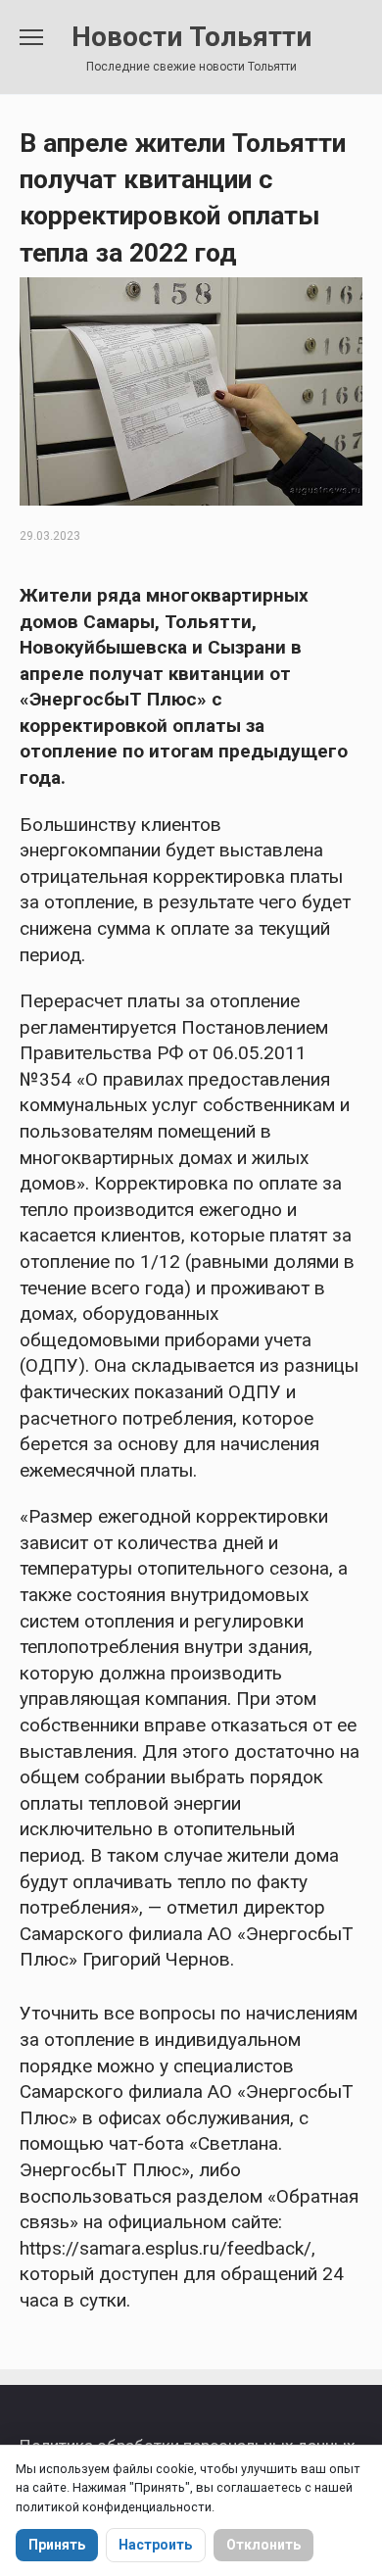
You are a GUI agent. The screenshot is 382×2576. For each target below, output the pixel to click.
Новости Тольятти (191, 37)
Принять (57, 2545)
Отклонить (263, 2545)
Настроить (155, 2545)
